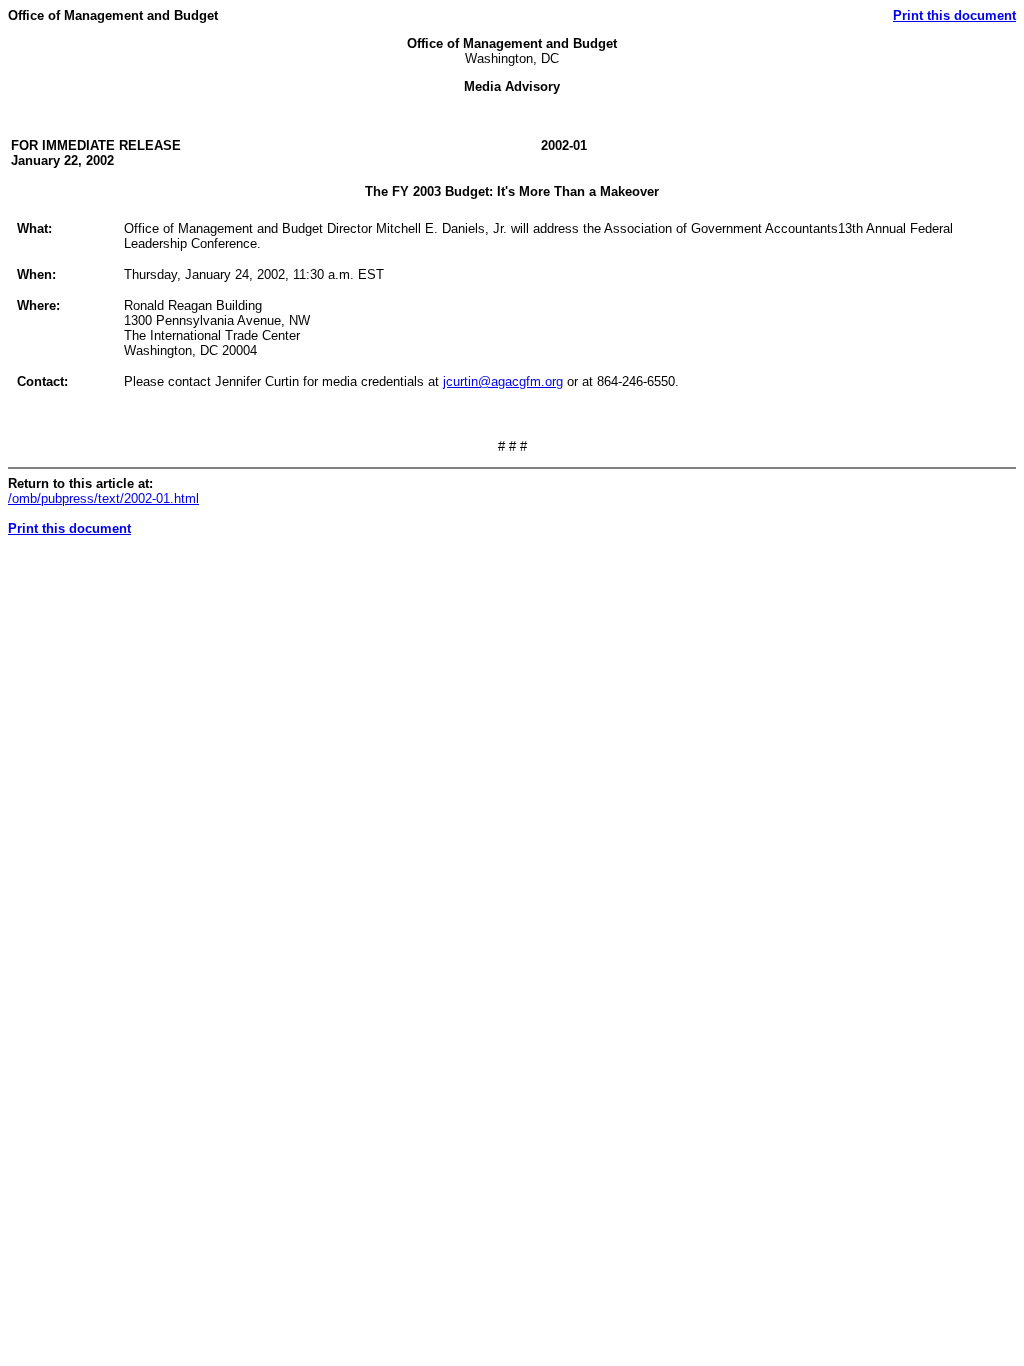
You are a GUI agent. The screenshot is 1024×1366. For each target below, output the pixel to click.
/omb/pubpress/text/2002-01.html (103, 498)
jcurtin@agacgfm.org (503, 381)
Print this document (954, 15)
